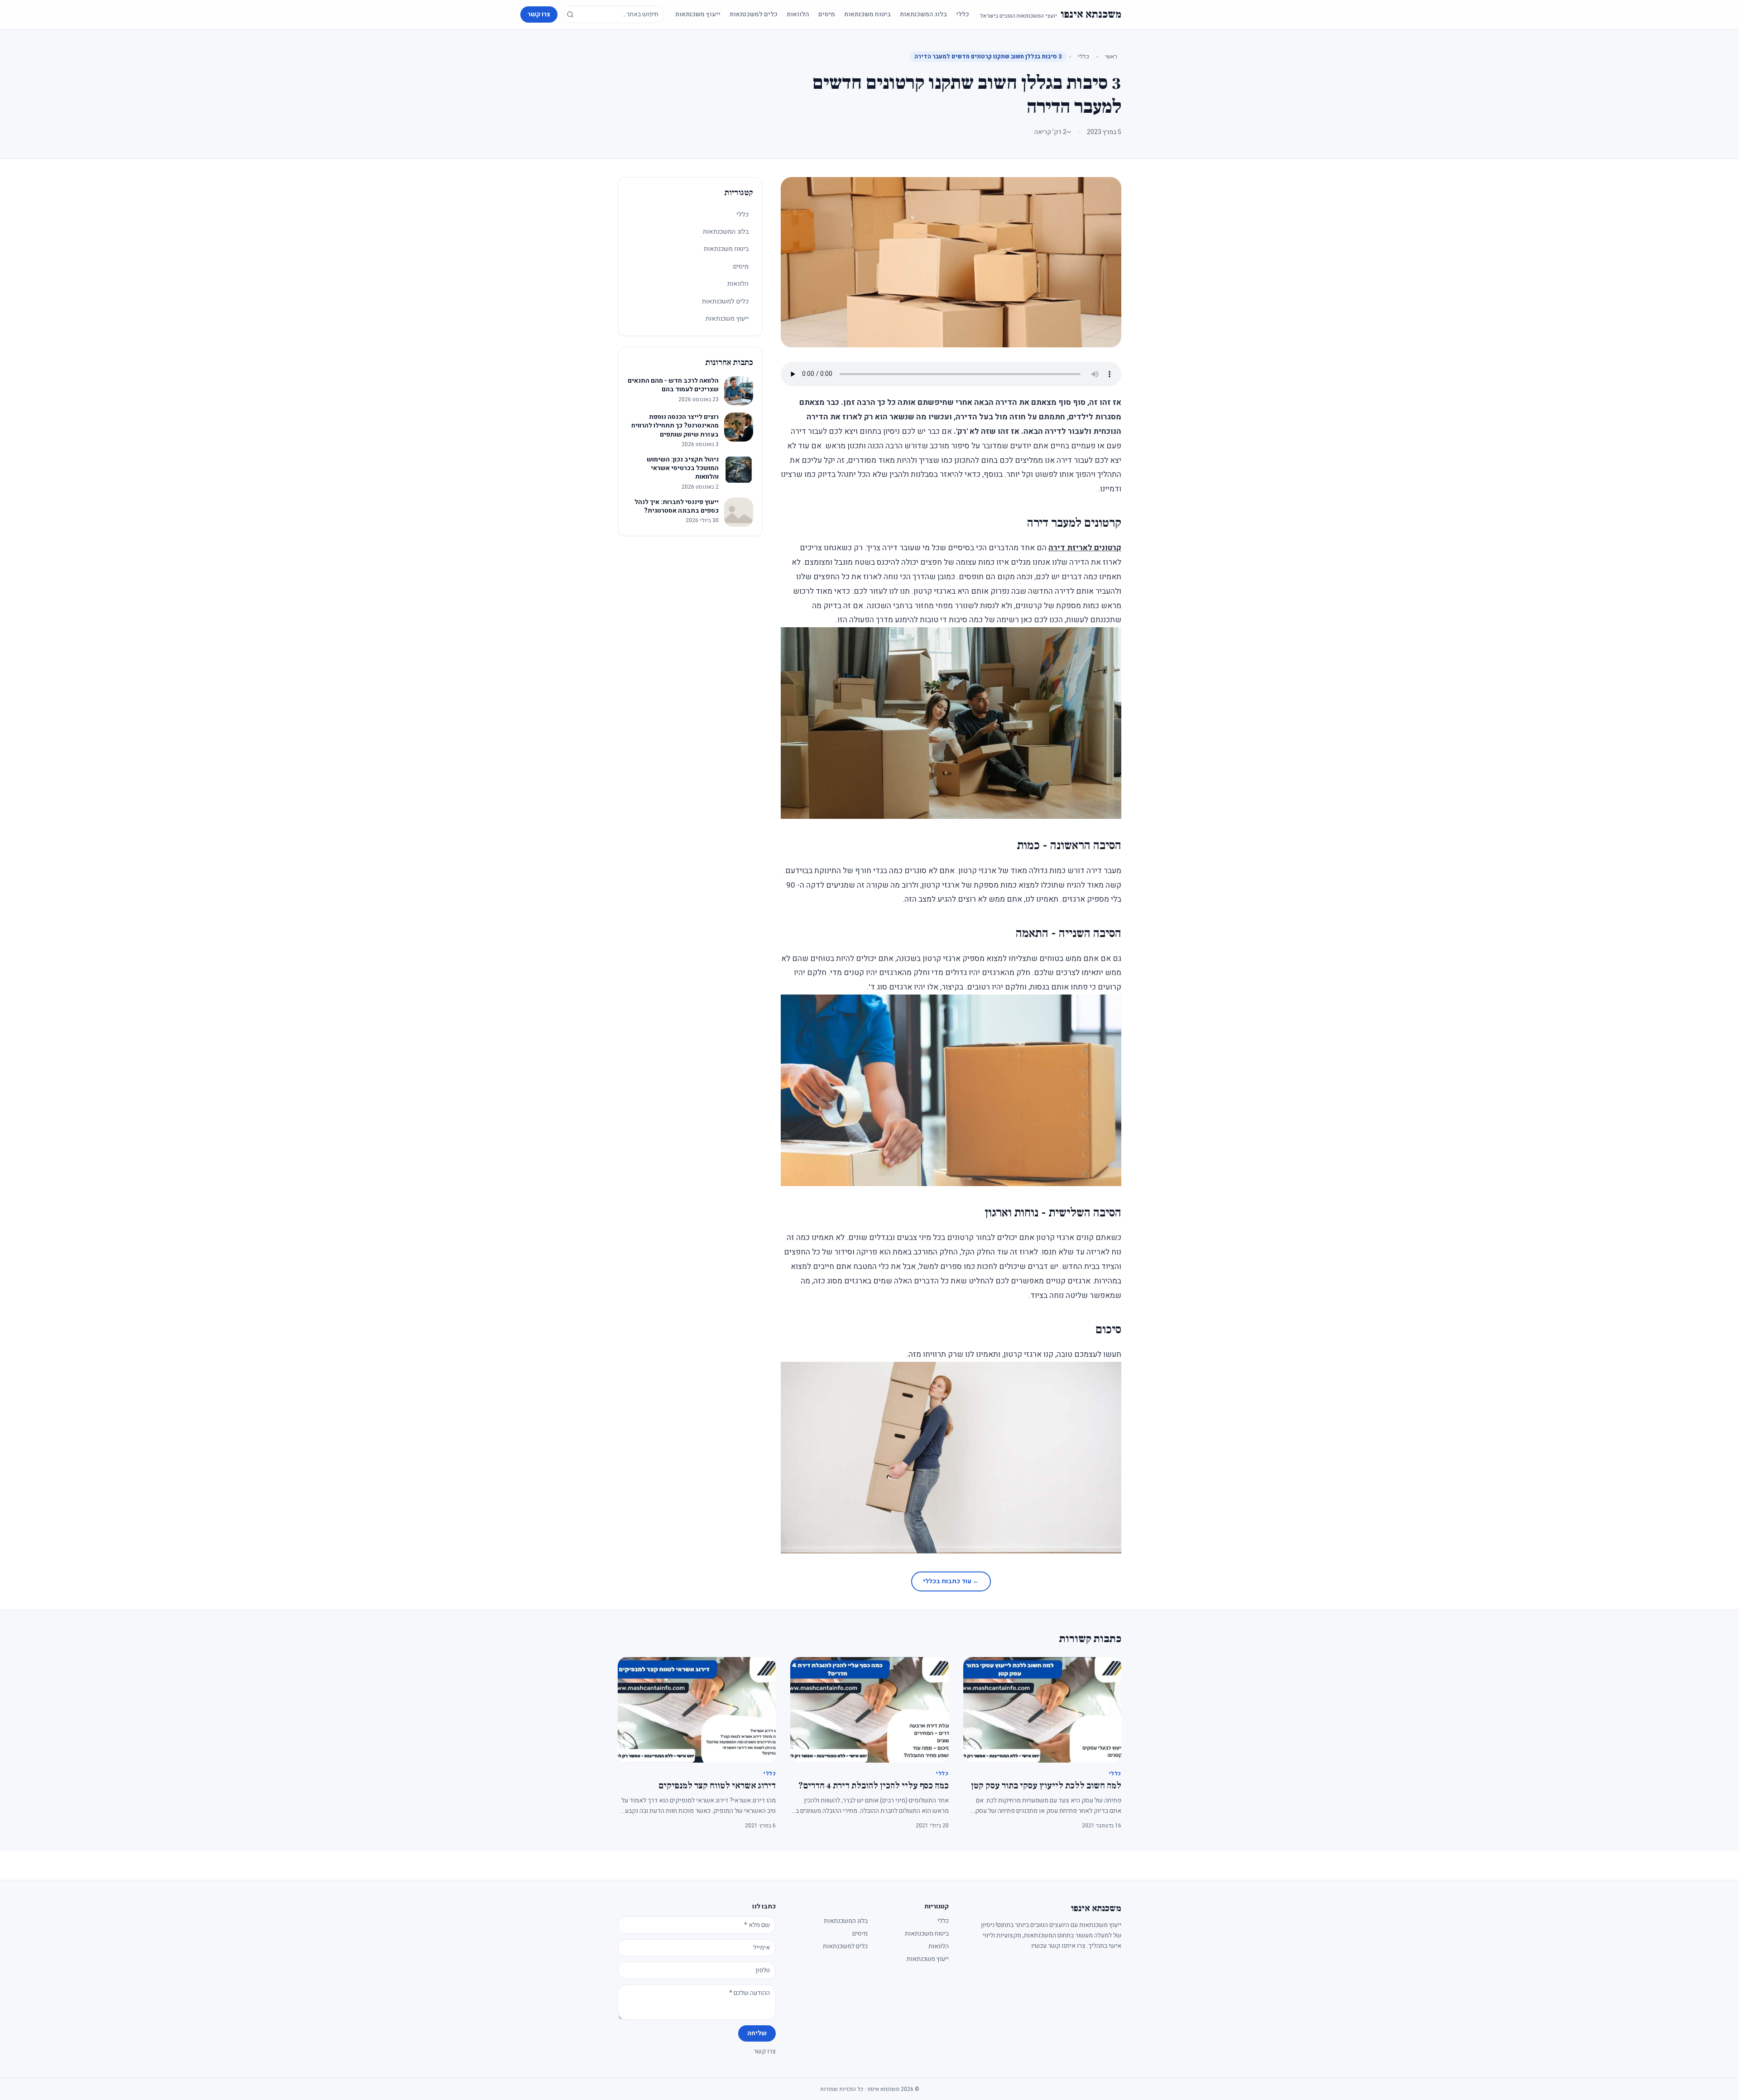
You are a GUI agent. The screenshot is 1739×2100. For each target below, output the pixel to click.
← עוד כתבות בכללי (951, 1581)
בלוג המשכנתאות (923, 14)
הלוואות (798, 14)
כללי (963, 14)
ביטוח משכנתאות (867, 14)
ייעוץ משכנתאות (698, 14)
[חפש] (570, 14)
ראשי (1111, 56)
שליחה (757, 2033)
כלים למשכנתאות (754, 14)
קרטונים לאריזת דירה (1085, 548)
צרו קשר (539, 14)
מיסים (827, 14)
